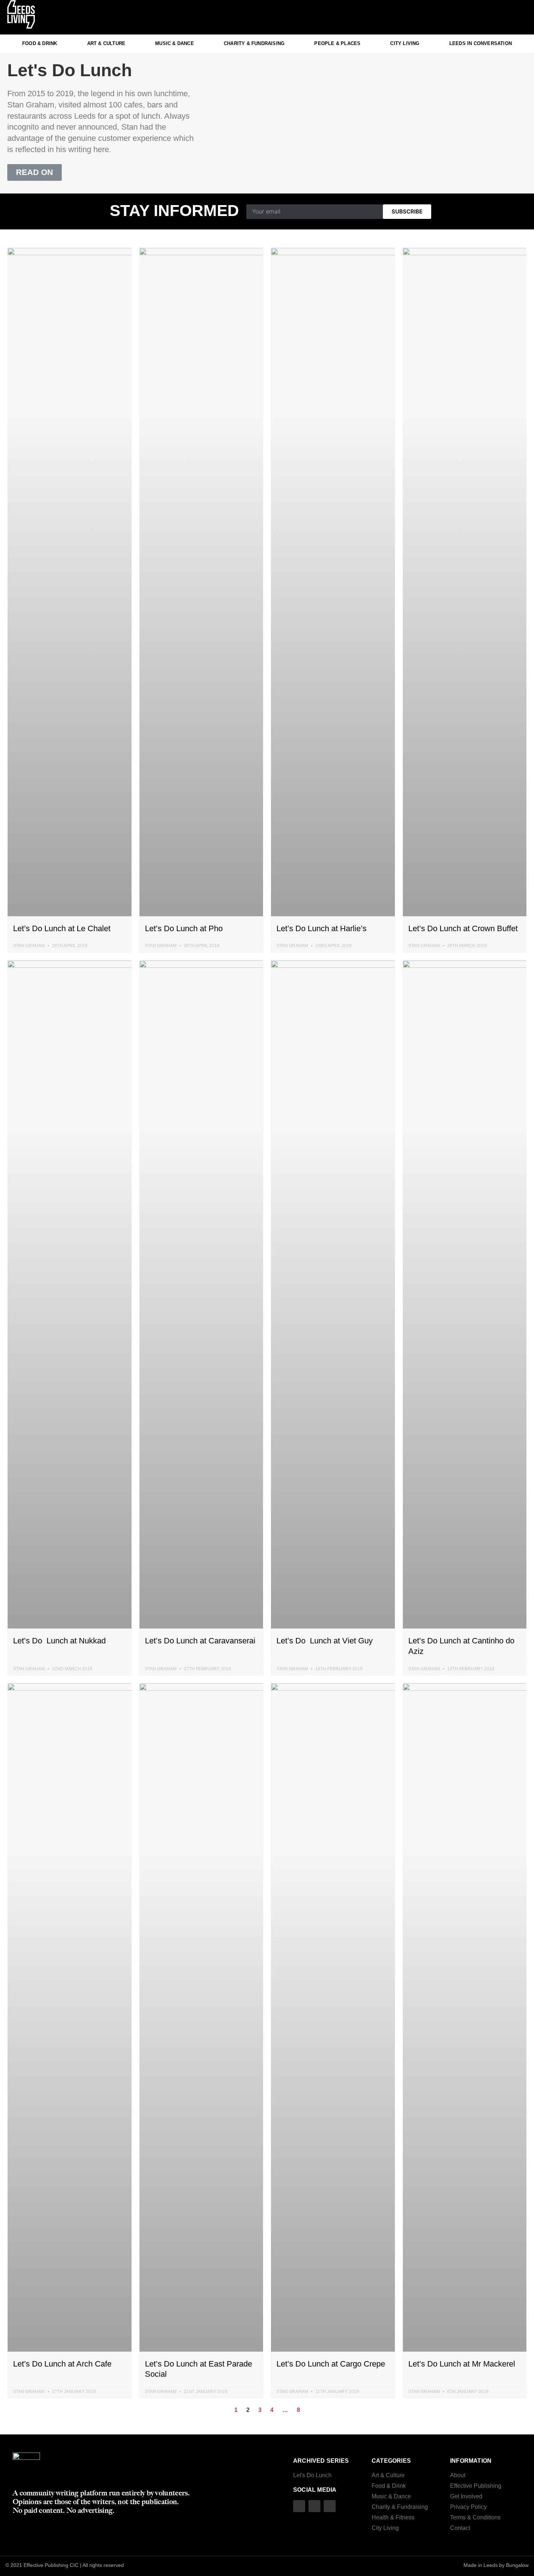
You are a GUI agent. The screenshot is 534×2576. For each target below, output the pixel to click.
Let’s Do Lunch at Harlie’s (321, 928)
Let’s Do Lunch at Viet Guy (325, 1641)
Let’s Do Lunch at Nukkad (59, 1641)
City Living (405, 43)
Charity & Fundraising (254, 43)
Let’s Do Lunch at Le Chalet (62, 928)
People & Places (337, 43)
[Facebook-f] (521, 17)
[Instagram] (492, 17)
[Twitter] (507, 17)
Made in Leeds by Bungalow (496, 2565)
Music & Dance (175, 43)
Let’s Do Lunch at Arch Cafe (62, 2364)
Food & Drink (40, 43)
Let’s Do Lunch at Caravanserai (200, 1641)
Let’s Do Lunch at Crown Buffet (463, 928)
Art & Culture (106, 43)
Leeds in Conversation (481, 43)
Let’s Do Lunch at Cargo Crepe (331, 2364)
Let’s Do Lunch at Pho (184, 928)
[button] (35, 172)
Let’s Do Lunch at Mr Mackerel (462, 2364)
